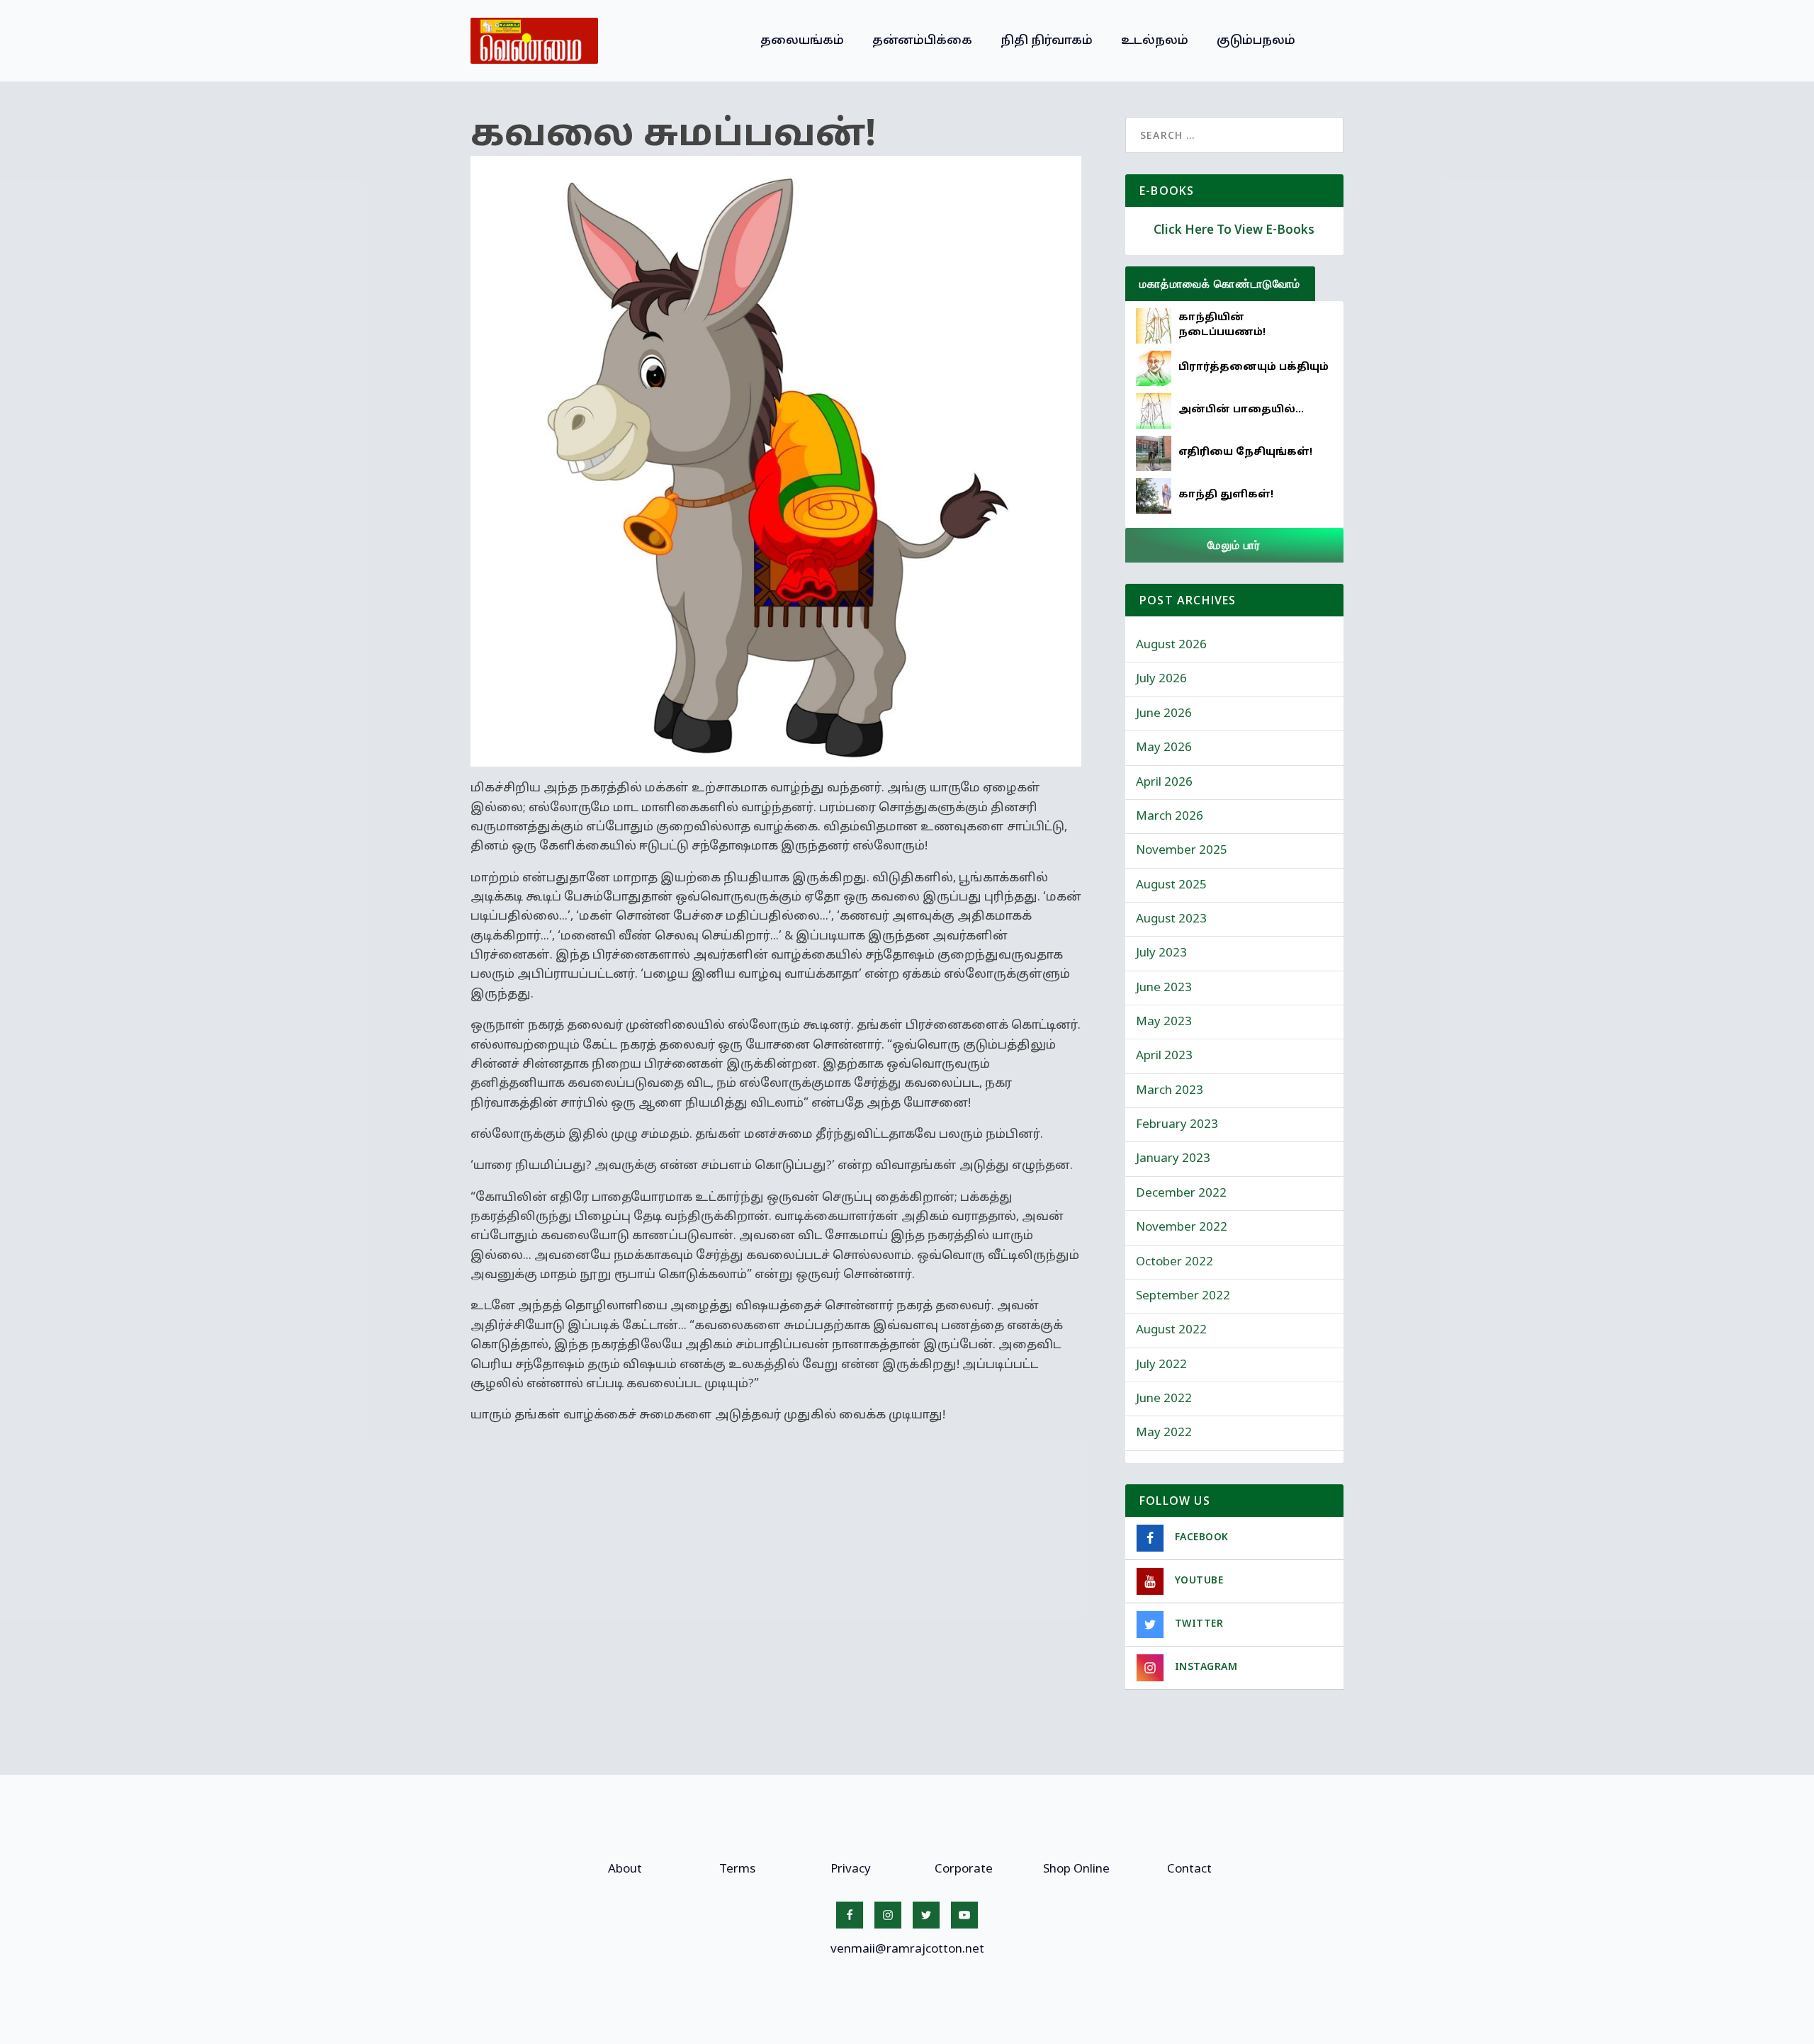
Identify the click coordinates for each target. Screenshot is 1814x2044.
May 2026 (1164, 748)
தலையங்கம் (802, 41)
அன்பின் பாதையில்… (1241, 410)
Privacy (851, 1869)
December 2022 (1181, 1193)
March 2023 (1170, 1091)
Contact (1189, 1869)
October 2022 (1174, 1262)
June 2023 (1164, 988)
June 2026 (1164, 714)
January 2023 (1173, 1159)
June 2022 (1164, 1399)
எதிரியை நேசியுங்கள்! (1245, 452)
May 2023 (1164, 1022)
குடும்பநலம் (1256, 41)
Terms (737, 1869)
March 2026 (1170, 817)
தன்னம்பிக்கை (922, 41)
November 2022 (1182, 1227)
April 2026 (1164, 783)
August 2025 (1171, 885)
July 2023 (1161, 953)
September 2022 (1183, 1296)
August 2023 (1171, 919)
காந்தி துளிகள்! (1226, 495)
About (625, 1869)
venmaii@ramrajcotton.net (907, 1949)
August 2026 (1171, 645)
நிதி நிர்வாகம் (1047, 41)
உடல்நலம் (1155, 41)
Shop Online (1076, 1869)
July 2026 (1161, 679)
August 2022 (1171, 1330)
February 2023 (1177, 1125)
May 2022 (1164, 1433)
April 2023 (1164, 1056)
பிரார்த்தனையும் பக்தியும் (1254, 367)
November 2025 (1182, 851)
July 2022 (1161, 1365)
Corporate (964, 1869)
